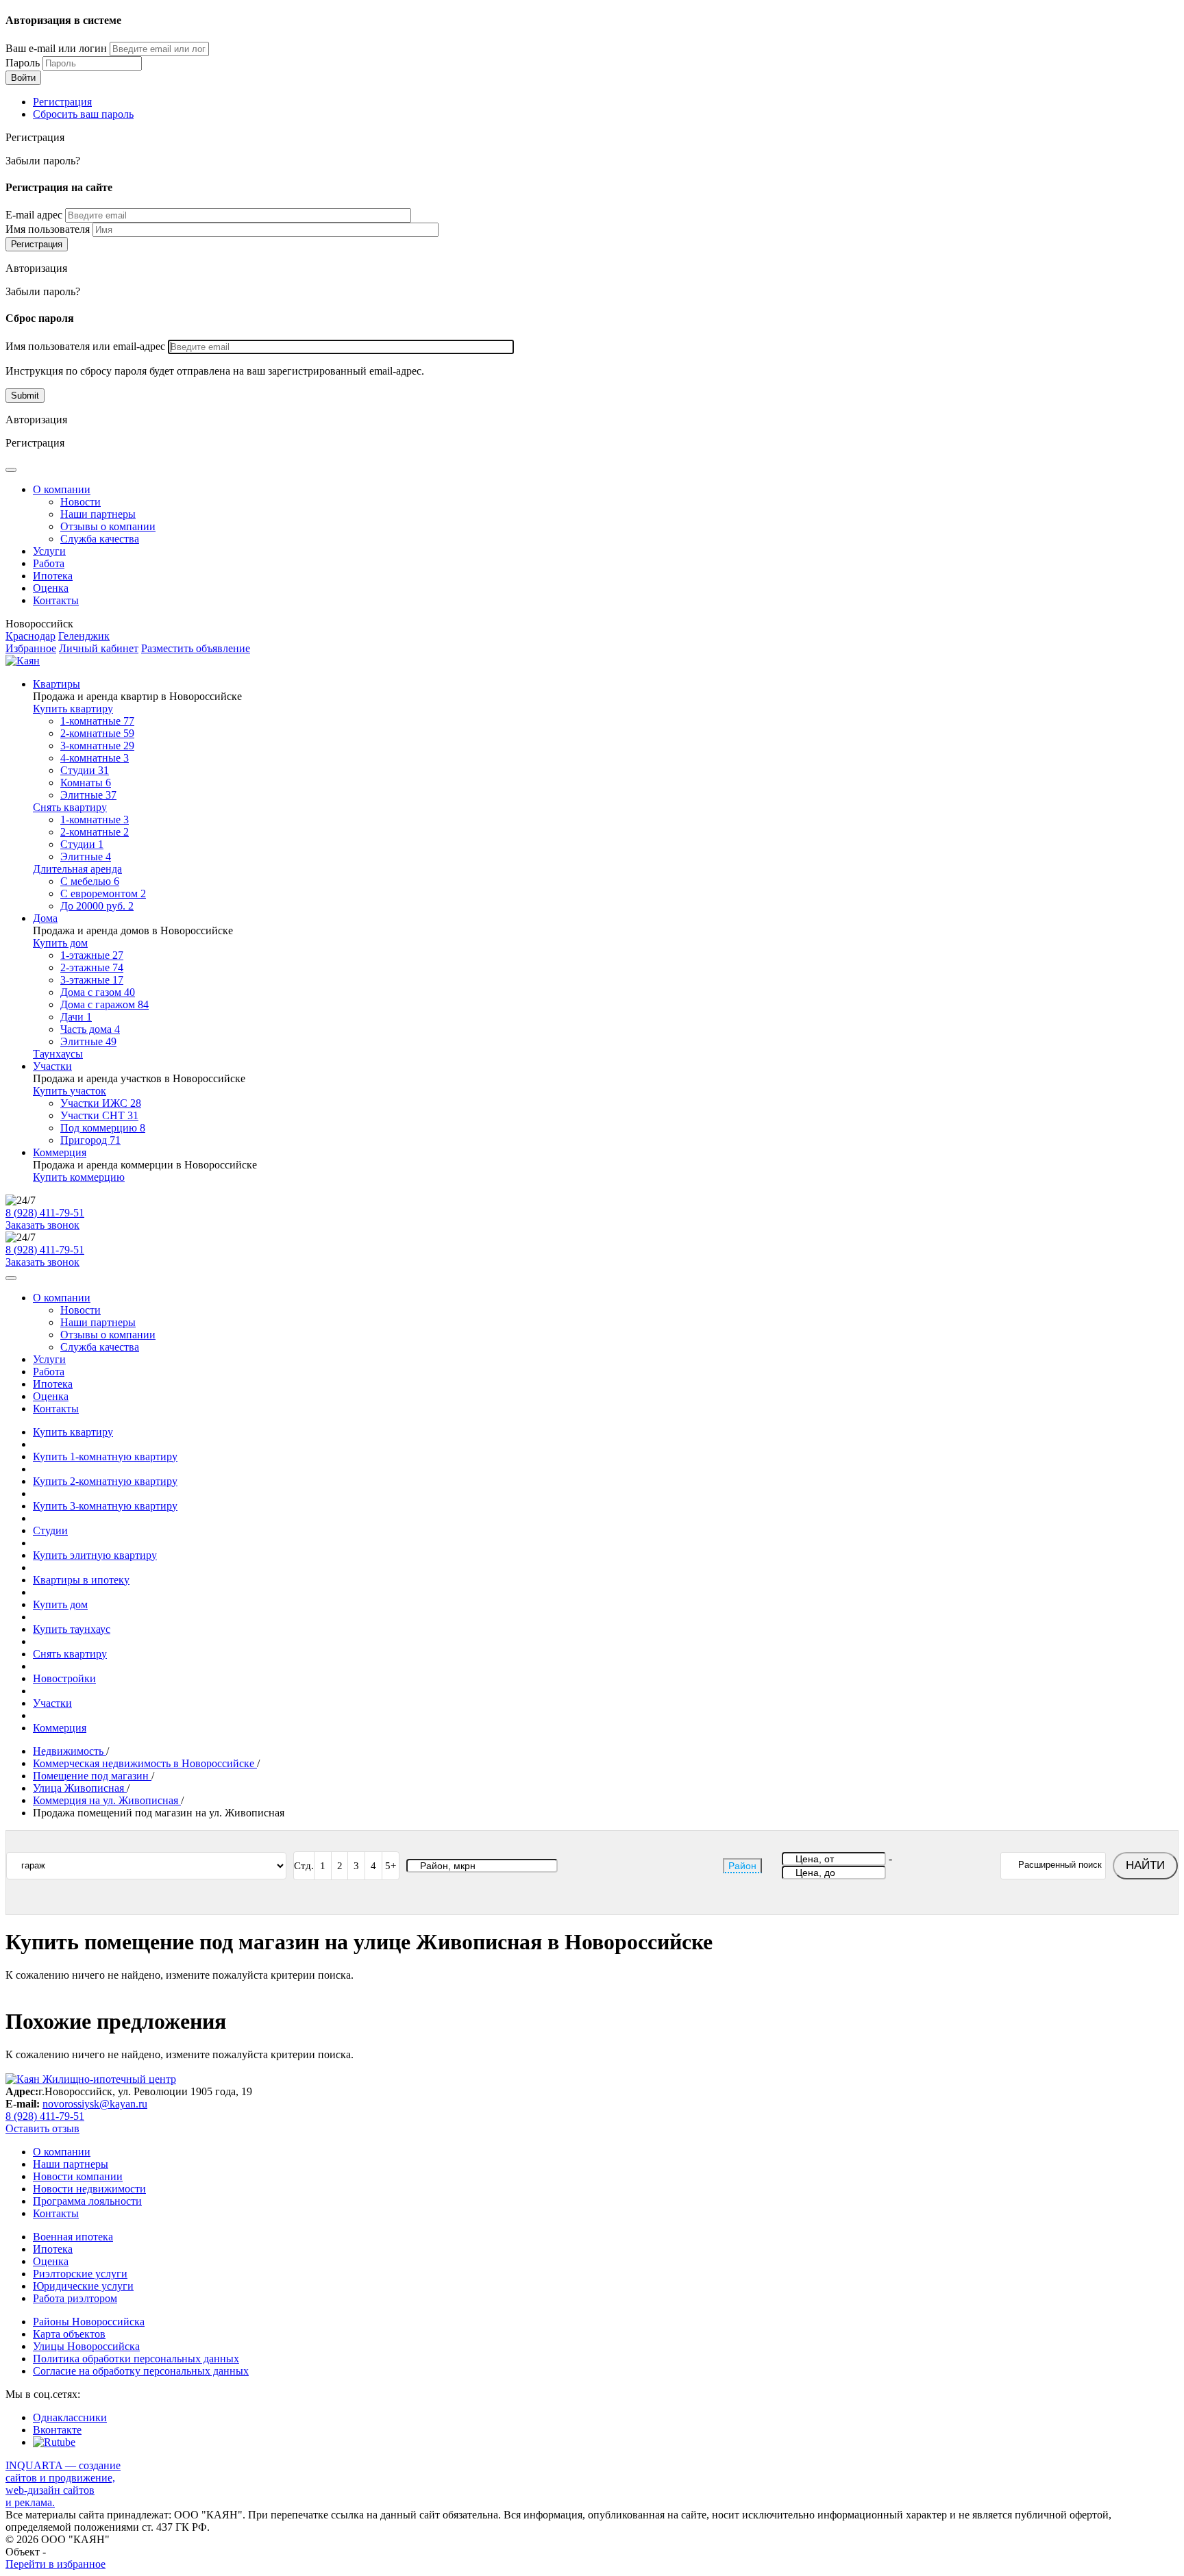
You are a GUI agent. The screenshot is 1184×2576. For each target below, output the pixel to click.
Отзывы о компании (108, 526)
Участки (52, 1066)
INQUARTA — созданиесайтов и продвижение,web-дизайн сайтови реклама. (63, 2484)
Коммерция (60, 1152)
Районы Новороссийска (89, 2322)
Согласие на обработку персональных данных (141, 2371)
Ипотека (53, 576)
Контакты (56, 600)
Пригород (90, 1140)
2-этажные (92, 967)
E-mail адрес (34, 215)
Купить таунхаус (72, 1629)
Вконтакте (57, 2430)
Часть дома (90, 1029)
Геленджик (84, 636)
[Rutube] (54, 2442)
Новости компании (78, 2176)
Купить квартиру (73, 709)
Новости (81, 502)
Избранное (31, 648)
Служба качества (100, 539)
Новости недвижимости (89, 2189)
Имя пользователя (48, 229)
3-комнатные (97, 746)
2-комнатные (97, 733)
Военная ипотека (73, 2237)
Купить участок (70, 1091)
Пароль (23, 63)
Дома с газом (98, 992)
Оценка (51, 588)
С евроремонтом (103, 893)
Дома (45, 918)
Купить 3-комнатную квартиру (105, 1506)
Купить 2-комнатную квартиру (105, 1481)
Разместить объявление (196, 648)
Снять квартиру (70, 807)
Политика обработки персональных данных (136, 2359)
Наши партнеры (98, 514)
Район (742, 1866)
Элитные (88, 795)
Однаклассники (70, 2417)
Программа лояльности (87, 2201)
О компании (62, 489)
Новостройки (64, 1678)
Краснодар (30, 636)
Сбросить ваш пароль (83, 114)
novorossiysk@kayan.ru (95, 2104)
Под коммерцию (103, 1128)
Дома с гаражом (104, 1004)
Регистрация (62, 102)
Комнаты (86, 783)
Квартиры (57, 684)
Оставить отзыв (42, 2128)
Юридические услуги (83, 2286)
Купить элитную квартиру (95, 1555)
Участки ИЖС (101, 1103)
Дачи (76, 1017)
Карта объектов (69, 2334)
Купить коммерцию (79, 1177)
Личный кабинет (99, 648)
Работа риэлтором (75, 2298)
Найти (1145, 1865)
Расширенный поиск (1060, 1865)
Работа (49, 563)
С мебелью (90, 881)
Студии (85, 770)
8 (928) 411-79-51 (45, 1213)
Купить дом (60, 943)
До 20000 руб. (97, 906)
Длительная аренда (77, 869)
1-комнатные (97, 721)
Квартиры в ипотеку (81, 1580)
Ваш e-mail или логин (56, 48)
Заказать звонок (42, 1225)
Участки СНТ (99, 1115)
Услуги (49, 551)
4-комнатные (95, 758)
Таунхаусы (58, 1054)
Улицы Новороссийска (86, 2346)
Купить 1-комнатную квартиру (105, 1456)
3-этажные (92, 980)
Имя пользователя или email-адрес (85, 346)
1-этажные (92, 955)
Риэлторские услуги (80, 2274)
